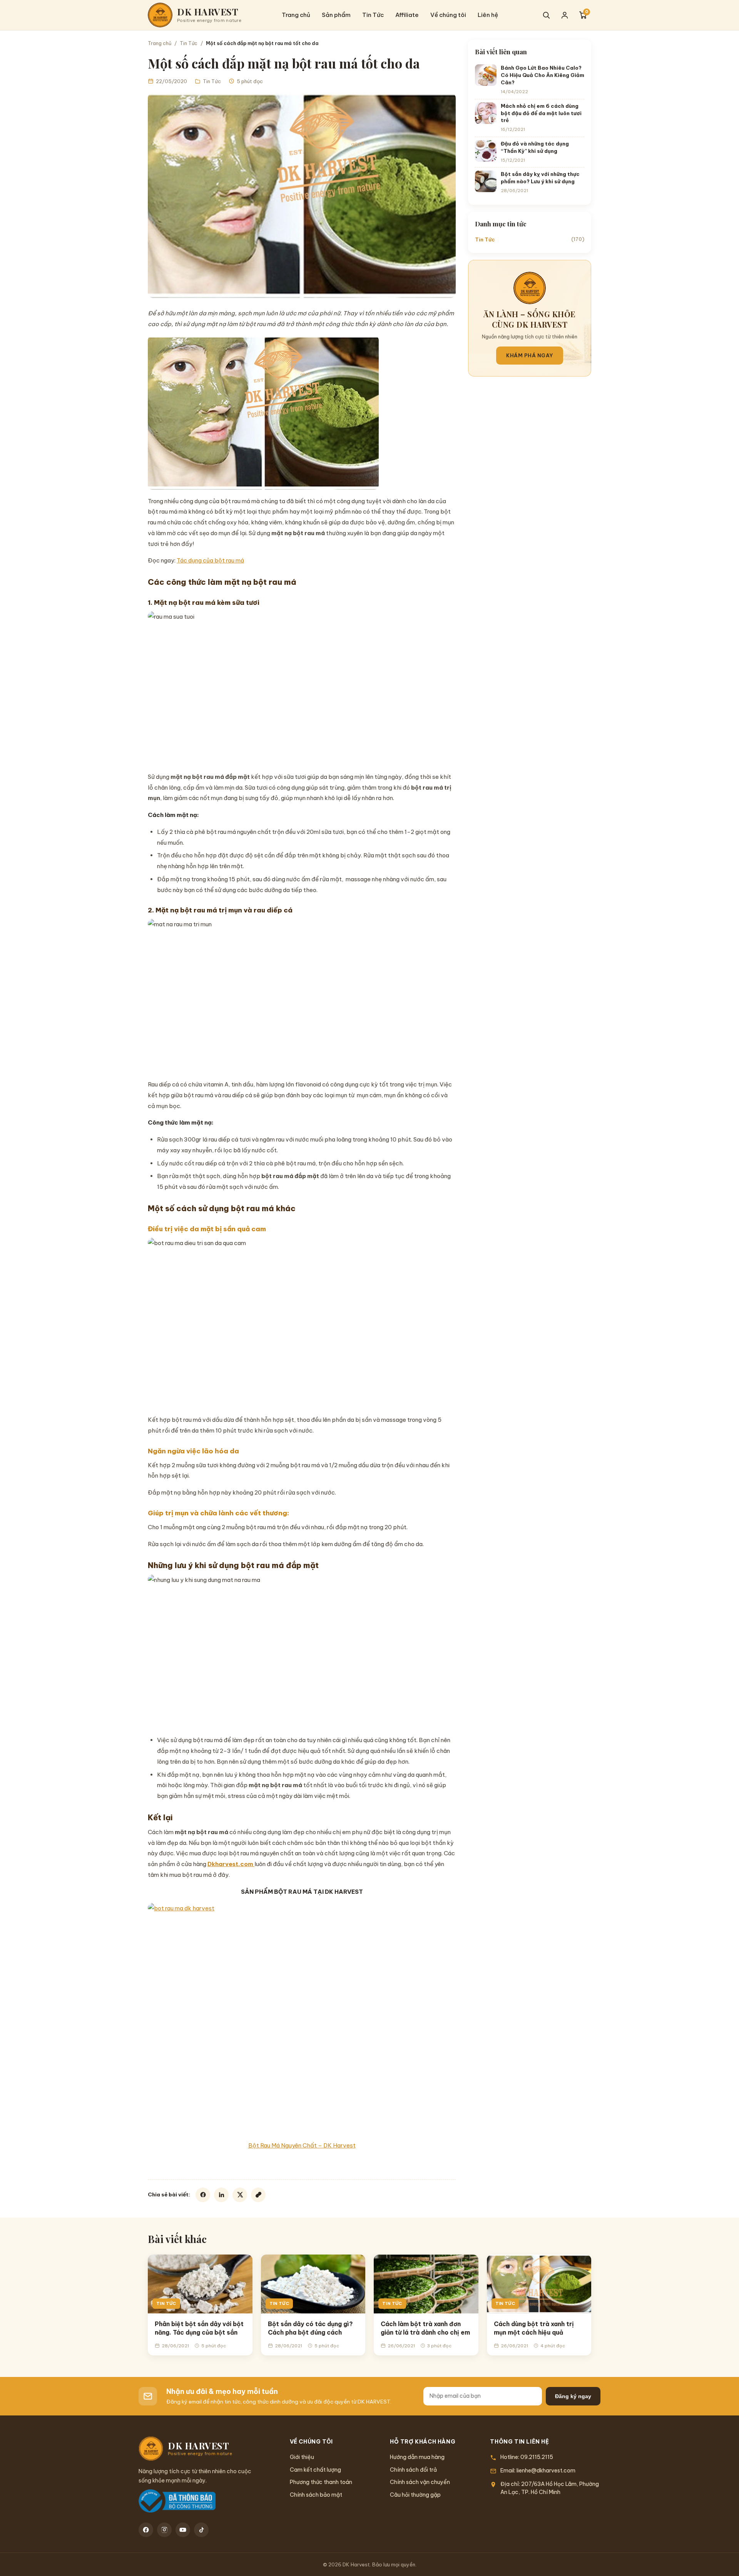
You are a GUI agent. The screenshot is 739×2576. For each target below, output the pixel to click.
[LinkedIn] (221, 2195)
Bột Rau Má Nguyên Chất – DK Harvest (302, 2145)
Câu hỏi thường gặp (415, 2495)
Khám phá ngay (530, 355)
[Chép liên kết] (258, 2195)
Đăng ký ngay (573, 2396)
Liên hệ (488, 15)
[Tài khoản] (565, 15)
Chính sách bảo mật (316, 2495)
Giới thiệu (302, 2457)
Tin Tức (373, 15)
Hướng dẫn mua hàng (417, 2457)
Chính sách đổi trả (413, 2470)
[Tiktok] (201, 2530)
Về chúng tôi (448, 15)
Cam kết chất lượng (315, 2470)
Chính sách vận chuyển (420, 2482)
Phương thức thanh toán (321, 2482)
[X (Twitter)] (240, 2195)
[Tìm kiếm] (546, 15)
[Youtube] (183, 2530)
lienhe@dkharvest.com (546, 2471)
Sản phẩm (336, 15)
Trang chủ (296, 15)
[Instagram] (164, 2530)
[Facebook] (203, 2195)
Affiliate (407, 15)
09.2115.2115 (537, 2457)
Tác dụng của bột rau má (210, 560)
